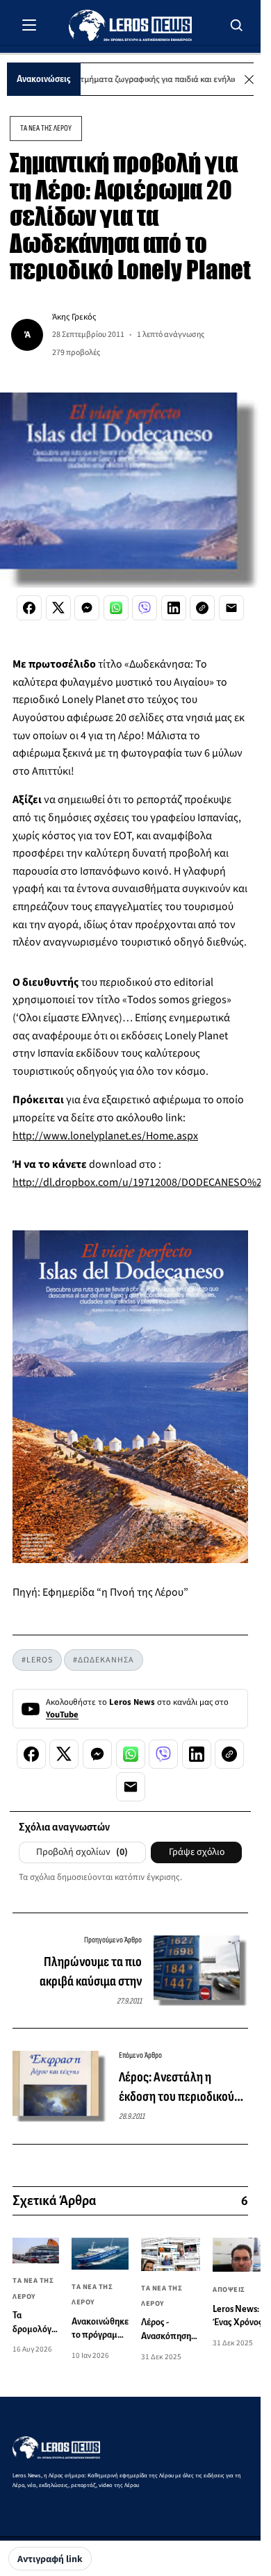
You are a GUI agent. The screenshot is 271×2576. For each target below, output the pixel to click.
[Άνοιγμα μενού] (29, 25)
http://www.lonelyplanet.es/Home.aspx (105, 1136)
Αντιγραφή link (50, 2559)
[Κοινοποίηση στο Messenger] (87, 608)
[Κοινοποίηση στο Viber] (145, 608)
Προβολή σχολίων (82, 1852)
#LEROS (37, 1660)
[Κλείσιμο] (249, 80)
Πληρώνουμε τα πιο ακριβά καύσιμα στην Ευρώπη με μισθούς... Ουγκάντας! (88, 1972)
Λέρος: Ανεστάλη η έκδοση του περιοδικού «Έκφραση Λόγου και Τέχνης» (176, 2088)
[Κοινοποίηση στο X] (58, 608)
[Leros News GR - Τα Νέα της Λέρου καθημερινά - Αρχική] (130, 25)
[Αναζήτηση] (237, 25)
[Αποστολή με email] (231, 608)
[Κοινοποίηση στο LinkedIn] (174, 608)
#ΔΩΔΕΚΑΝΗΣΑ (104, 1660)
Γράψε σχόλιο (197, 1852)
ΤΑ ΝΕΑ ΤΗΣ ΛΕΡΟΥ (46, 128)
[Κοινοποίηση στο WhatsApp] (116, 608)
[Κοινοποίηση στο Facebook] (29, 608)
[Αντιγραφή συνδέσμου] (202, 608)
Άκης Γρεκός (74, 317)
